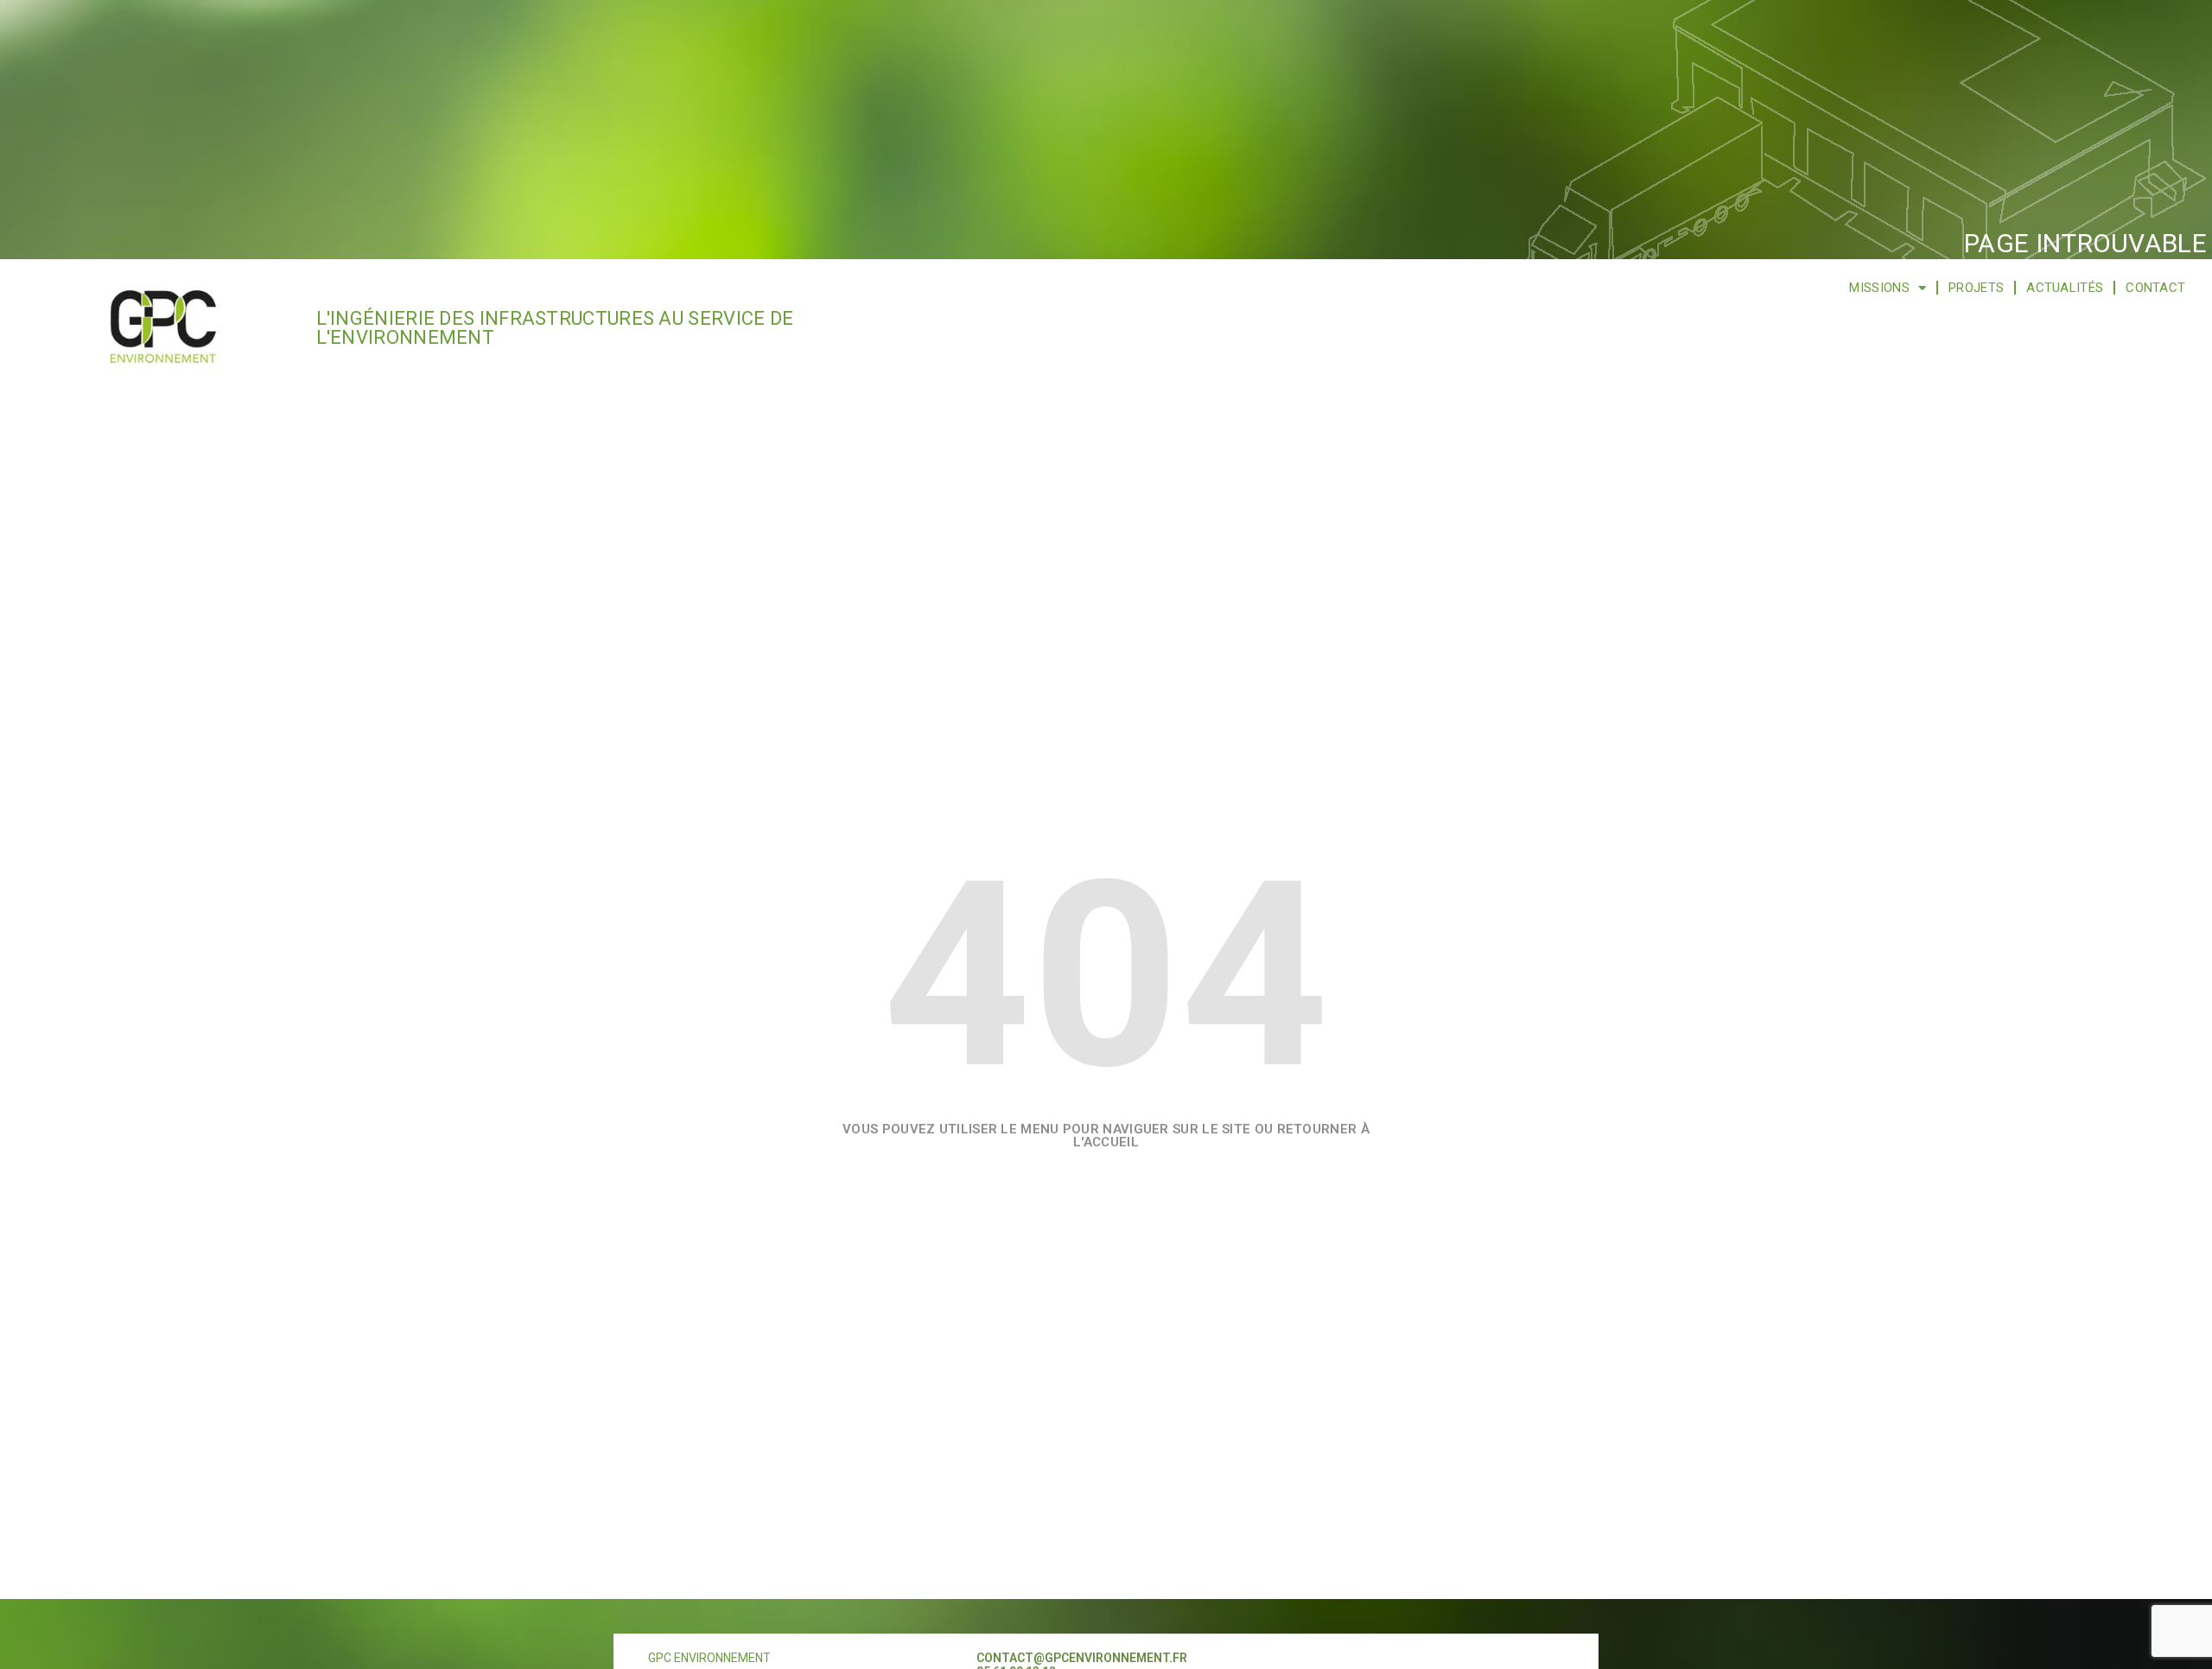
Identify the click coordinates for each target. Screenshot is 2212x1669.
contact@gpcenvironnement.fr (1082, 1658)
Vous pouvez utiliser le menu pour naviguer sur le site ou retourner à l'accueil (1106, 1136)
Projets (1976, 288)
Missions (1879, 288)
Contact (2155, 288)
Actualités (2065, 288)
